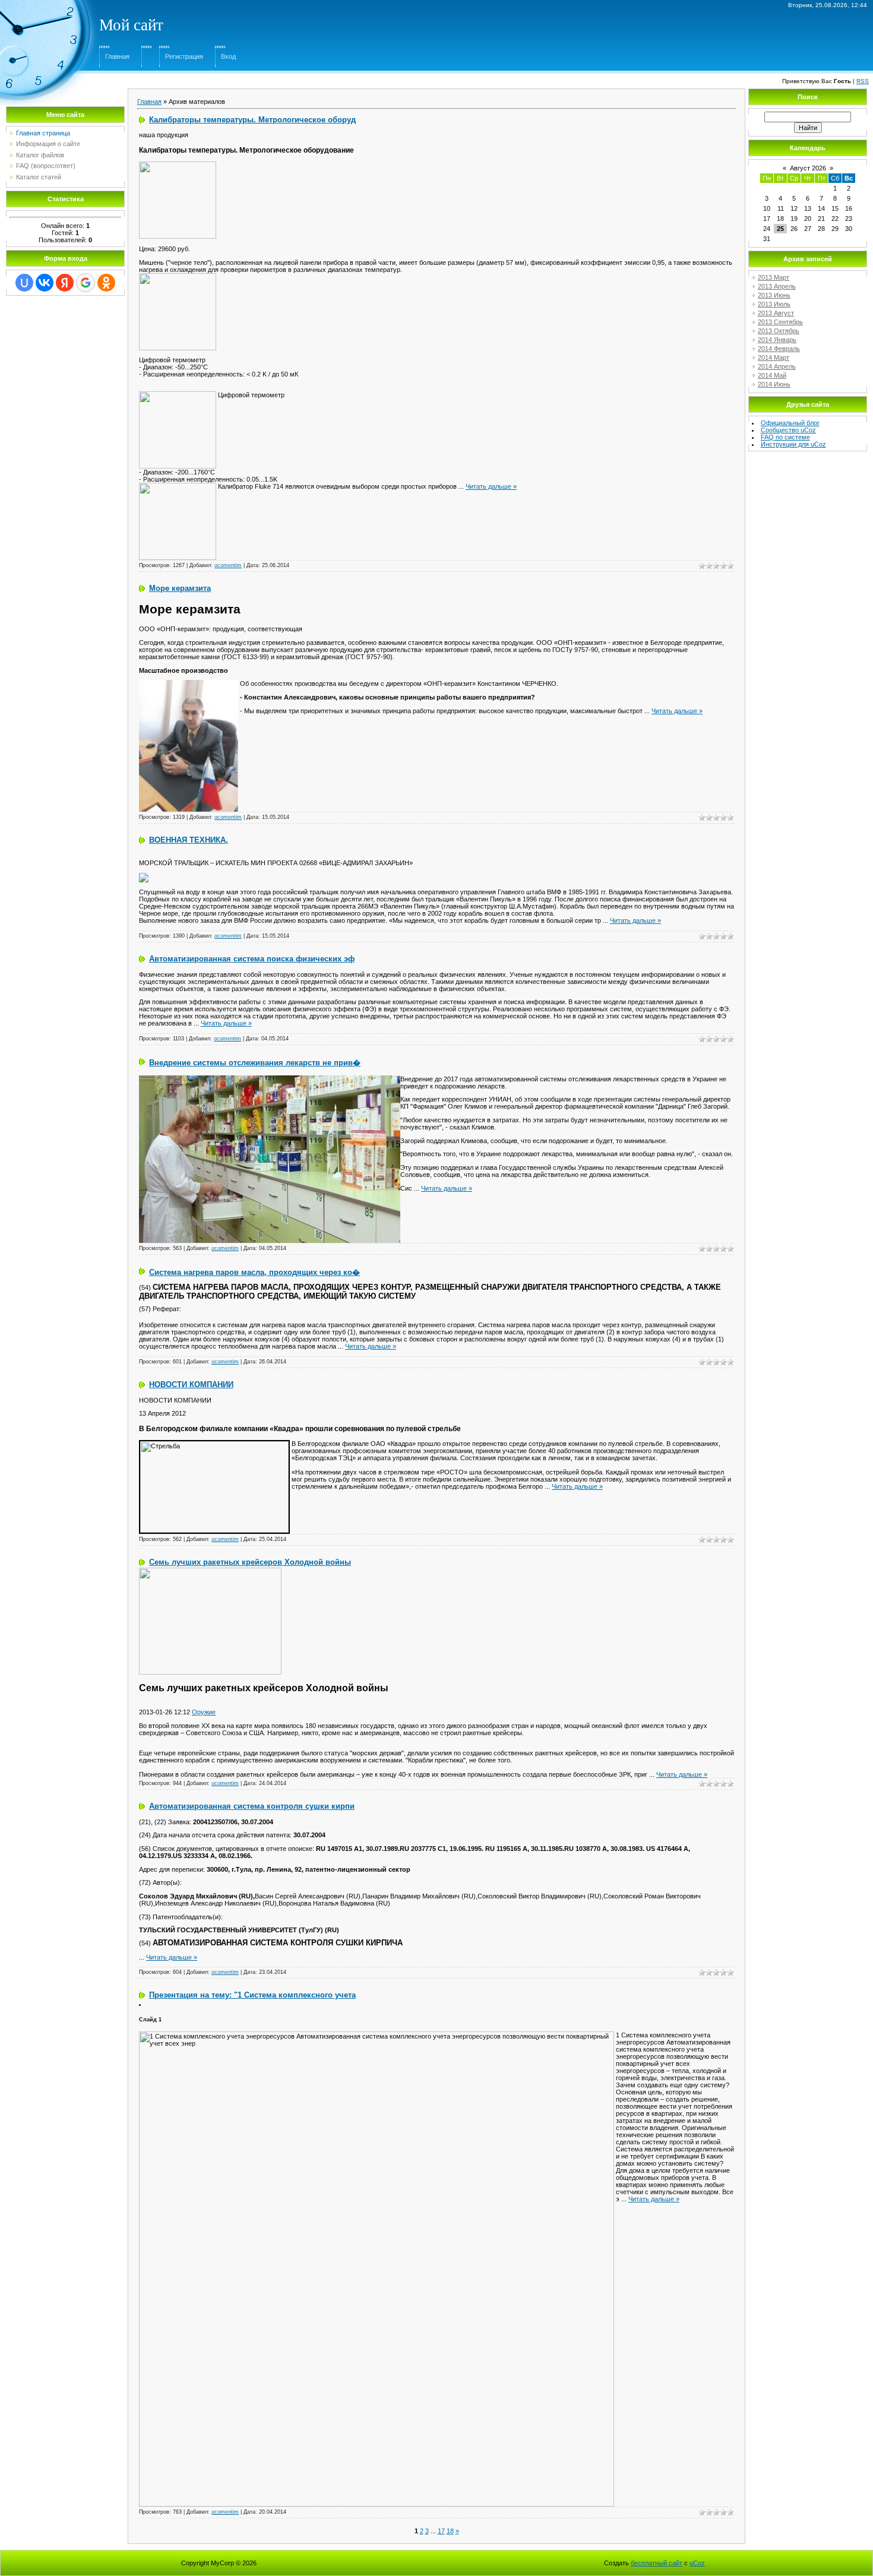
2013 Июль (774, 304)
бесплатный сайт (657, 2563)
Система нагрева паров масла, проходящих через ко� (254, 1272)
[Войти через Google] (86, 283)
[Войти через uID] (24, 283)
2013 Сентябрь (780, 322)
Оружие (204, 1712)
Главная (117, 56)
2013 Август (776, 313)
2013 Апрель (777, 286)
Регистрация (184, 56)
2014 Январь (777, 340)
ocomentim (228, 565)
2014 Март (774, 357)
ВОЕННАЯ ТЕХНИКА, (189, 840)
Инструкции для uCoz (793, 444)
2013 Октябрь (779, 331)
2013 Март (774, 277)
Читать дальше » (491, 486)
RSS (863, 81)
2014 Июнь (774, 384)
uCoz (697, 2563)
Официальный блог (790, 423)
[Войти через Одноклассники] (106, 283)
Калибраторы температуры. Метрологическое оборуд (252, 120)
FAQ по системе (785, 437)
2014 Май (772, 375)
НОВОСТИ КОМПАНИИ (191, 1384)
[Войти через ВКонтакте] (45, 283)
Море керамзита (180, 588)
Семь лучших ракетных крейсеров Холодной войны (250, 1562)
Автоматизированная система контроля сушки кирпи (252, 1806)
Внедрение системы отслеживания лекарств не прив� (255, 1063)
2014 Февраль (779, 349)
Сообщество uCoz (788, 430)
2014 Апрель (777, 366)
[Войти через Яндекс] (65, 283)
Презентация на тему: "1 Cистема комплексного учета (252, 1995)
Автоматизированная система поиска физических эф (252, 959)
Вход (228, 56)
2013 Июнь (774, 295)
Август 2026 (808, 168)
